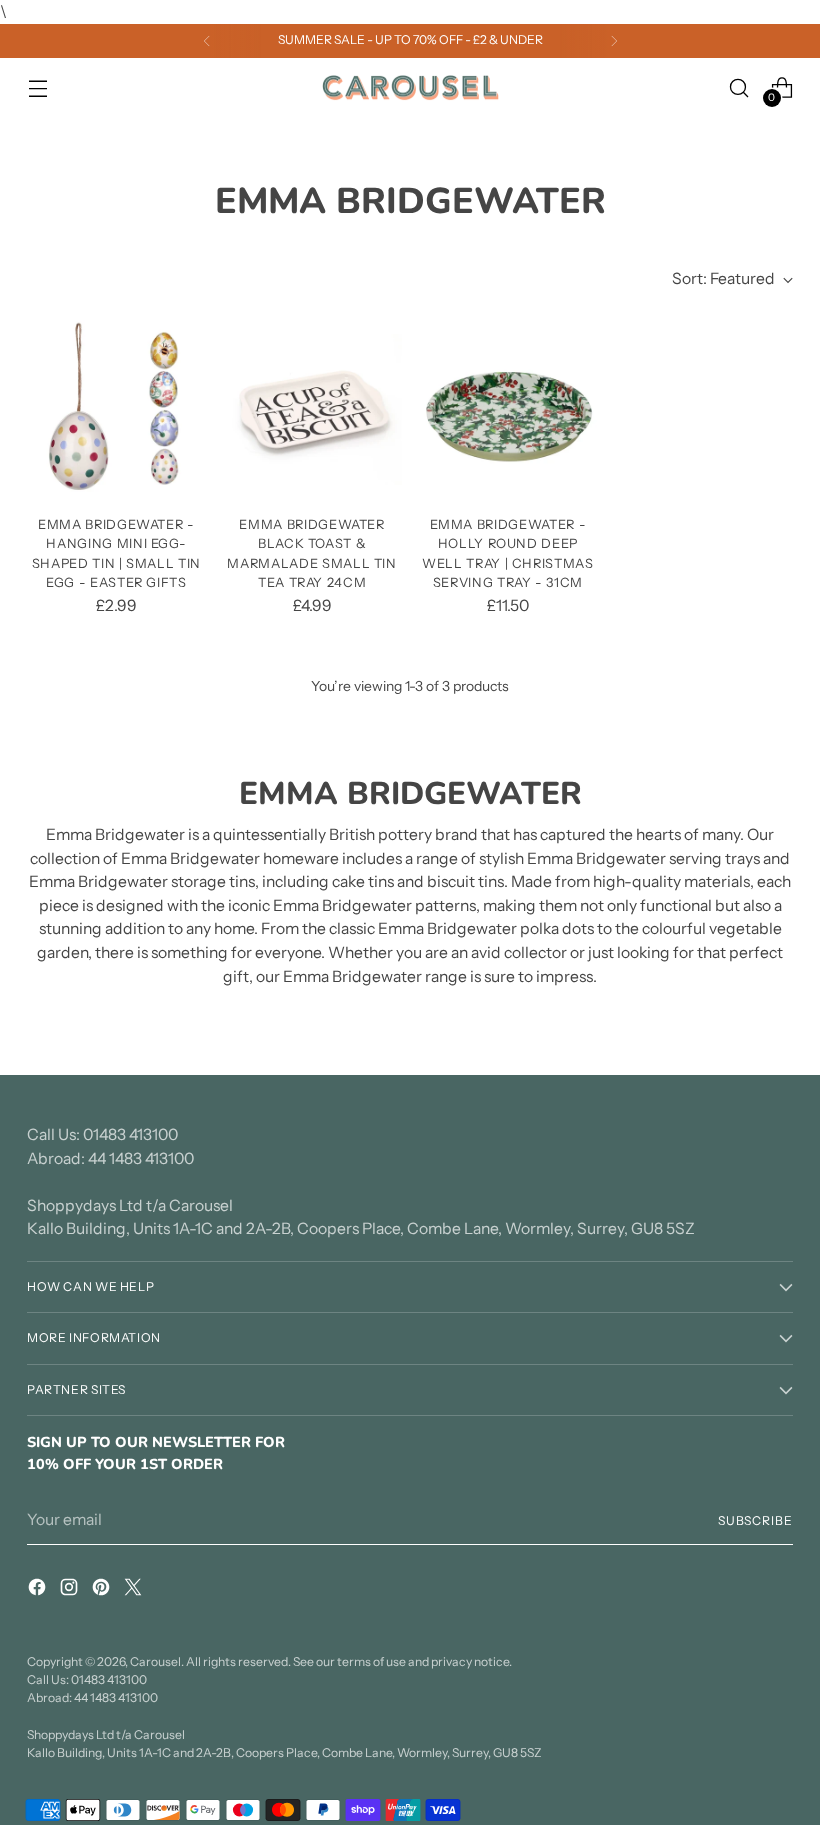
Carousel (155, 1661)
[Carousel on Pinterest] (103, 1590)
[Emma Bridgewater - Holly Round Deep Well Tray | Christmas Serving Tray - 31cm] (508, 409)
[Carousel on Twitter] (135, 1590)
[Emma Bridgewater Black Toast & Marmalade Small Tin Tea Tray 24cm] (312, 409)
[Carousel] (410, 88)
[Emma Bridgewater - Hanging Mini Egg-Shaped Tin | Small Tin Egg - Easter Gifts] (116, 409)
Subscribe (755, 1520)
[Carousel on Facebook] (39, 1590)
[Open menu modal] (37, 87)
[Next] (614, 41)
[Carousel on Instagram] (71, 1590)
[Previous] (207, 41)
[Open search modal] (739, 87)
